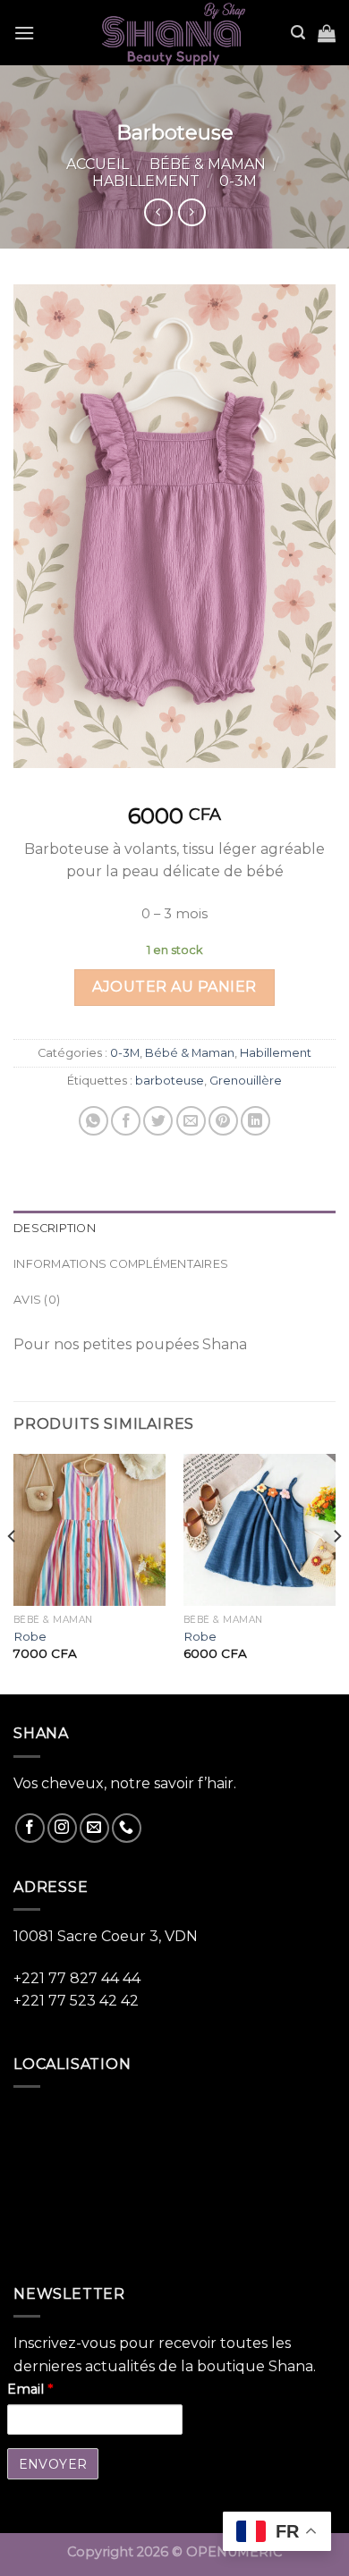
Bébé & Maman (208, 164)
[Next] (336, 1573)
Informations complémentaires (121, 1264)
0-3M (238, 181)
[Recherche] (298, 33)
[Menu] (24, 33)
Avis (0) (37, 1300)
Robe (30, 1636)
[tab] (174, 1229)
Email (30, 2389)
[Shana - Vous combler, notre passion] (174, 33)
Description (55, 1228)
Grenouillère (246, 1081)
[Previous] (13, 1573)
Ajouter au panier (174, 987)
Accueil (98, 164)
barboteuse (170, 1081)
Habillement (146, 181)
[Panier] (327, 33)
